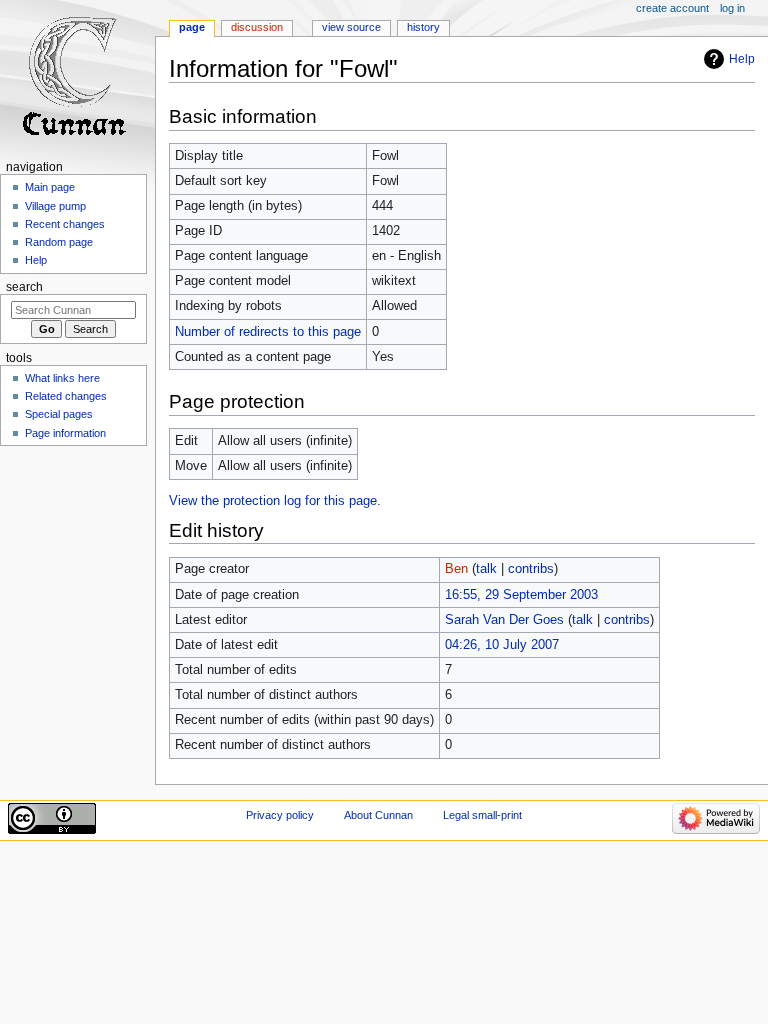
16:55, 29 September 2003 (521, 595)
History (423, 27)
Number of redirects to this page (268, 332)
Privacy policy (280, 815)
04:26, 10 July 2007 (502, 645)
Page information (65, 433)
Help (742, 59)
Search (24, 287)
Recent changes (65, 224)
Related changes (66, 396)
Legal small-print (482, 815)
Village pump (55, 206)
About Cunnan (378, 815)
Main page (50, 187)
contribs (531, 569)
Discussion (257, 27)
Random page (59, 242)
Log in (732, 8)
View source (351, 27)
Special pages (59, 414)
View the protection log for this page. (275, 501)
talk (486, 569)
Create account (672, 8)
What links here (62, 378)
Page (192, 27)
